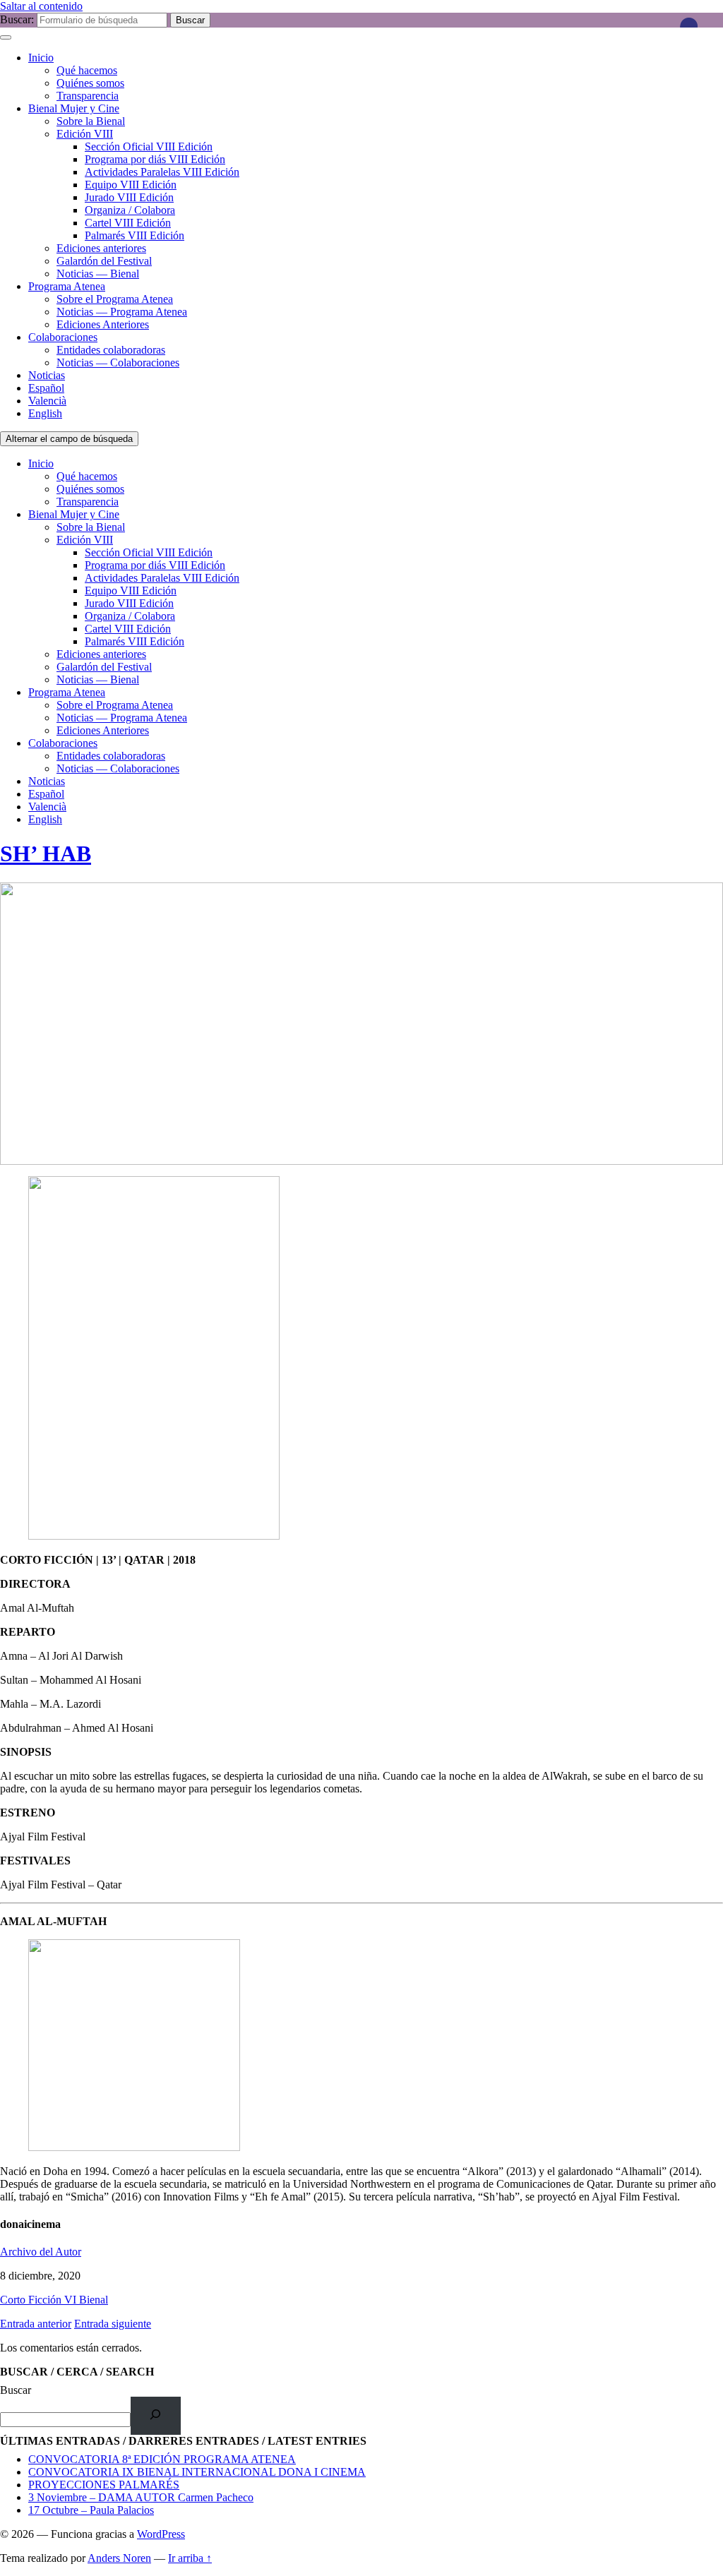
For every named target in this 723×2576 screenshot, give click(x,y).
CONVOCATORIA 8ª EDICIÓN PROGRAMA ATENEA (162, 2459)
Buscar (16, 2390)
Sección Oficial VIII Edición (149, 146)
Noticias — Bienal (98, 274)
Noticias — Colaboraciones (118, 363)
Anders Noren (119, 2558)
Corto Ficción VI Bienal (54, 2300)
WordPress (161, 2534)
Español (46, 388)
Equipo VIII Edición (131, 185)
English (45, 413)
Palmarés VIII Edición (135, 235)
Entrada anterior (36, 2324)
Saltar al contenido (41, 6)
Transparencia (88, 96)
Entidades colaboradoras (111, 350)
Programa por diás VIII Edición (155, 159)
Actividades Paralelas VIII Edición (162, 172)
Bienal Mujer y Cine (74, 108)
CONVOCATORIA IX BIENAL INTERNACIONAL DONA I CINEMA (197, 2472)
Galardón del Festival (104, 261)
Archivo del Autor (41, 2252)
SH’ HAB (46, 853)
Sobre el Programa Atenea (115, 299)
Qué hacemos (87, 70)
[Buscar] (156, 2415)
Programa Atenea (67, 286)
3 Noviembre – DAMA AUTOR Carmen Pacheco (141, 2497)
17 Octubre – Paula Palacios (91, 2510)
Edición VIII (85, 134)
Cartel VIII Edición (128, 223)
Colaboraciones (63, 337)
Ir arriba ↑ (190, 2558)
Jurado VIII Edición (129, 197)
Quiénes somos (90, 83)
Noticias (47, 375)
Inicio (41, 58)
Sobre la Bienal (91, 121)
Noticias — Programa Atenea (122, 312)
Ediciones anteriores (101, 248)
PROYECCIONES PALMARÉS (104, 2485)
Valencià (47, 401)
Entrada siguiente (113, 2324)
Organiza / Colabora (130, 210)
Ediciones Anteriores (103, 324)
